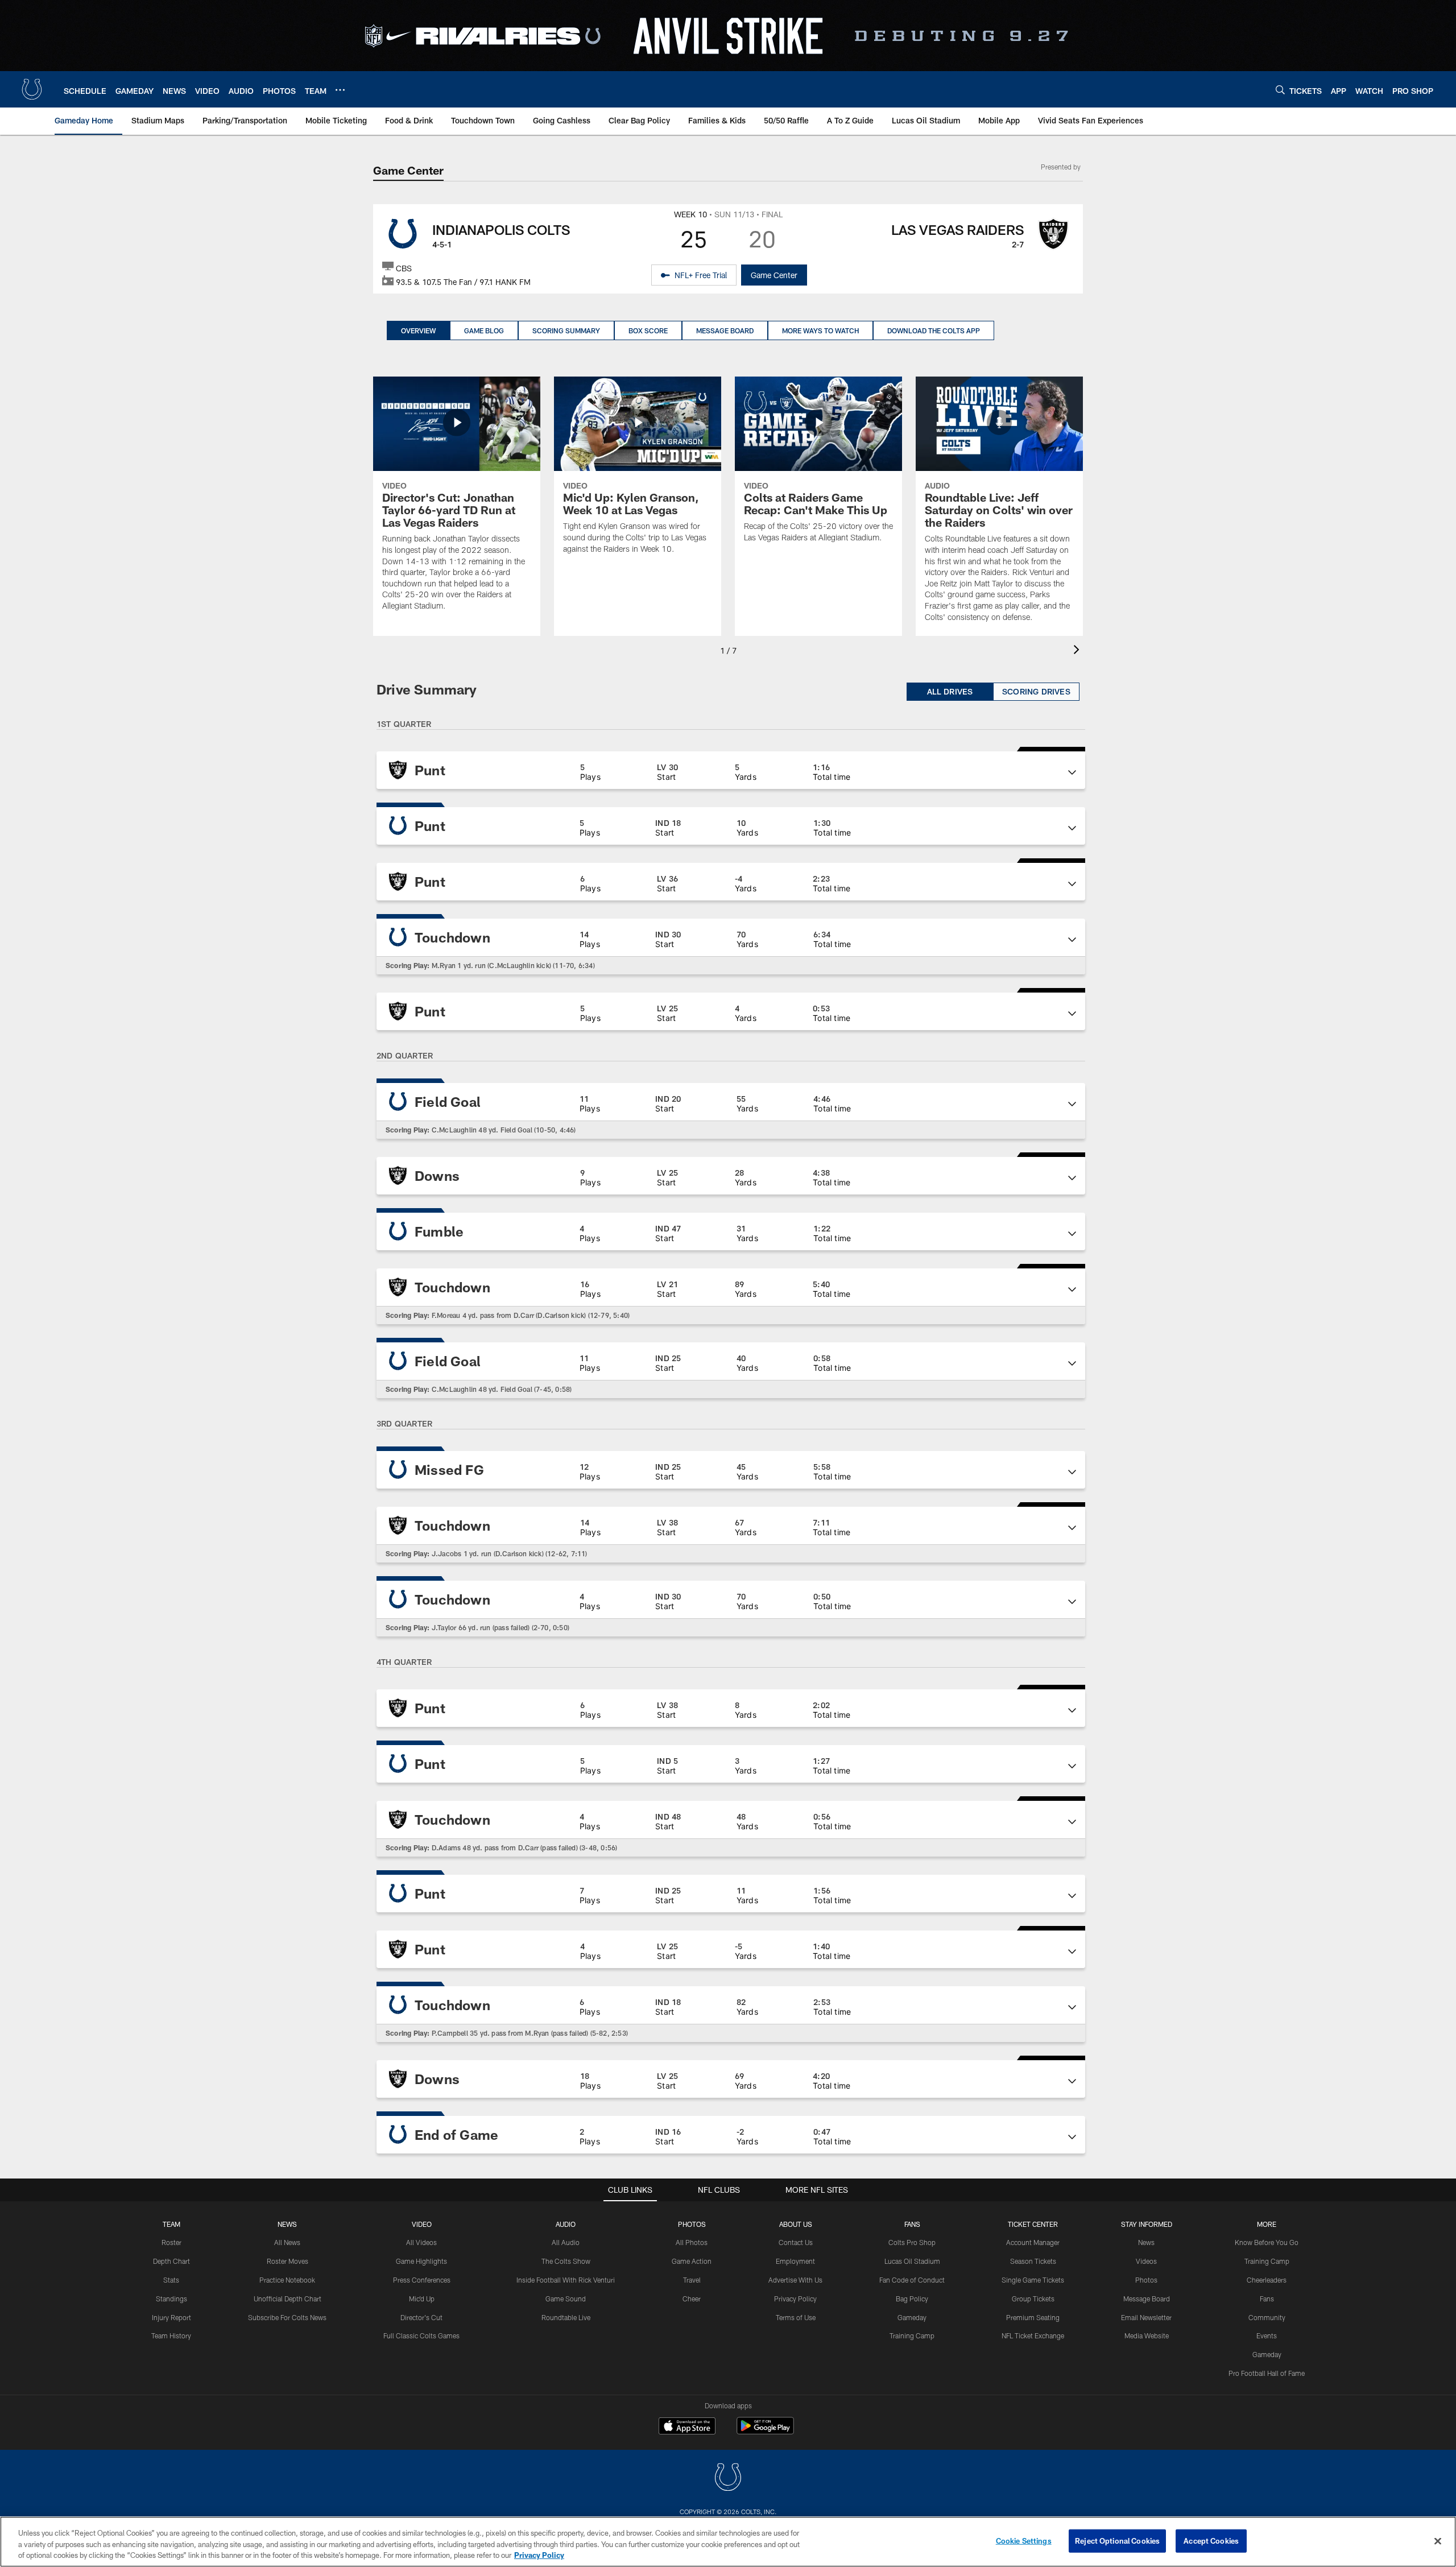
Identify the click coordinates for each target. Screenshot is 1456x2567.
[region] (728, 2542)
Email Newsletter (1146, 2317)
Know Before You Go (1267, 2242)
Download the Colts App (934, 330)
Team (171, 2224)
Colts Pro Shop (912, 2242)
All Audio (566, 2242)
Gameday (912, 2317)
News (287, 2224)
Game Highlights (421, 2261)
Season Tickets (1033, 2261)
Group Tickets (1033, 2299)
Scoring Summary (566, 330)
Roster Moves (288, 2261)
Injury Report (171, 2317)
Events (1267, 2335)
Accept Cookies (1211, 2540)
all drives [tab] (950, 691)
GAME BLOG (484, 330)
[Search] (1280, 90)
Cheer (692, 2299)
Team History (171, 2335)
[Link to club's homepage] (32, 89)
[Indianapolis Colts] (728, 2479)
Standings (171, 2299)
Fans (1267, 2299)
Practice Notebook (287, 2280)
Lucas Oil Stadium (912, 2261)
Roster (171, 2242)
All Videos (421, 2242)
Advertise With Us (795, 2280)
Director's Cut (421, 2317)
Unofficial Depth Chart (288, 2299)
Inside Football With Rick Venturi (566, 2280)
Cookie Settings (1024, 2540)
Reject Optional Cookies (1117, 2540)
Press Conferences (422, 2280)
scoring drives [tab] (1036, 691)
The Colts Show (566, 2261)
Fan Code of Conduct (912, 2280)
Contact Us (796, 2242)
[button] (731, 770)
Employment (795, 2261)
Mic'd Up (422, 2299)
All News (287, 2242)
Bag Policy (912, 2299)
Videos (1146, 2261)
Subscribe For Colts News (287, 2317)
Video (422, 2224)
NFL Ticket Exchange (1033, 2335)
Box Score (648, 330)
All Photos (692, 2242)
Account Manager (1033, 2242)
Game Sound (566, 2299)
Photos (692, 2224)
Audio (566, 2224)
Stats (171, 2280)
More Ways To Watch (820, 330)
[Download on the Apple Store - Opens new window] (687, 2427)
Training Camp (912, 2335)
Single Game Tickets (1033, 2280)
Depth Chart (171, 2261)
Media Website (1147, 2335)
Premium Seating (1033, 2317)
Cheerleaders (1267, 2280)
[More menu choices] (340, 90)
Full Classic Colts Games (421, 2335)
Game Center (774, 275)
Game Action (692, 2261)
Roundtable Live (566, 2317)
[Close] (1438, 2541)
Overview (418, 330)
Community (1267, 2317)
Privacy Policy (795, 2299)
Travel (692, 2280)
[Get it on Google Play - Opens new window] (765, 2431)
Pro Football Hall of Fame (1267, 2373)
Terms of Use (796, 2317)
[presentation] (1078, 651)
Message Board (725, 330)
